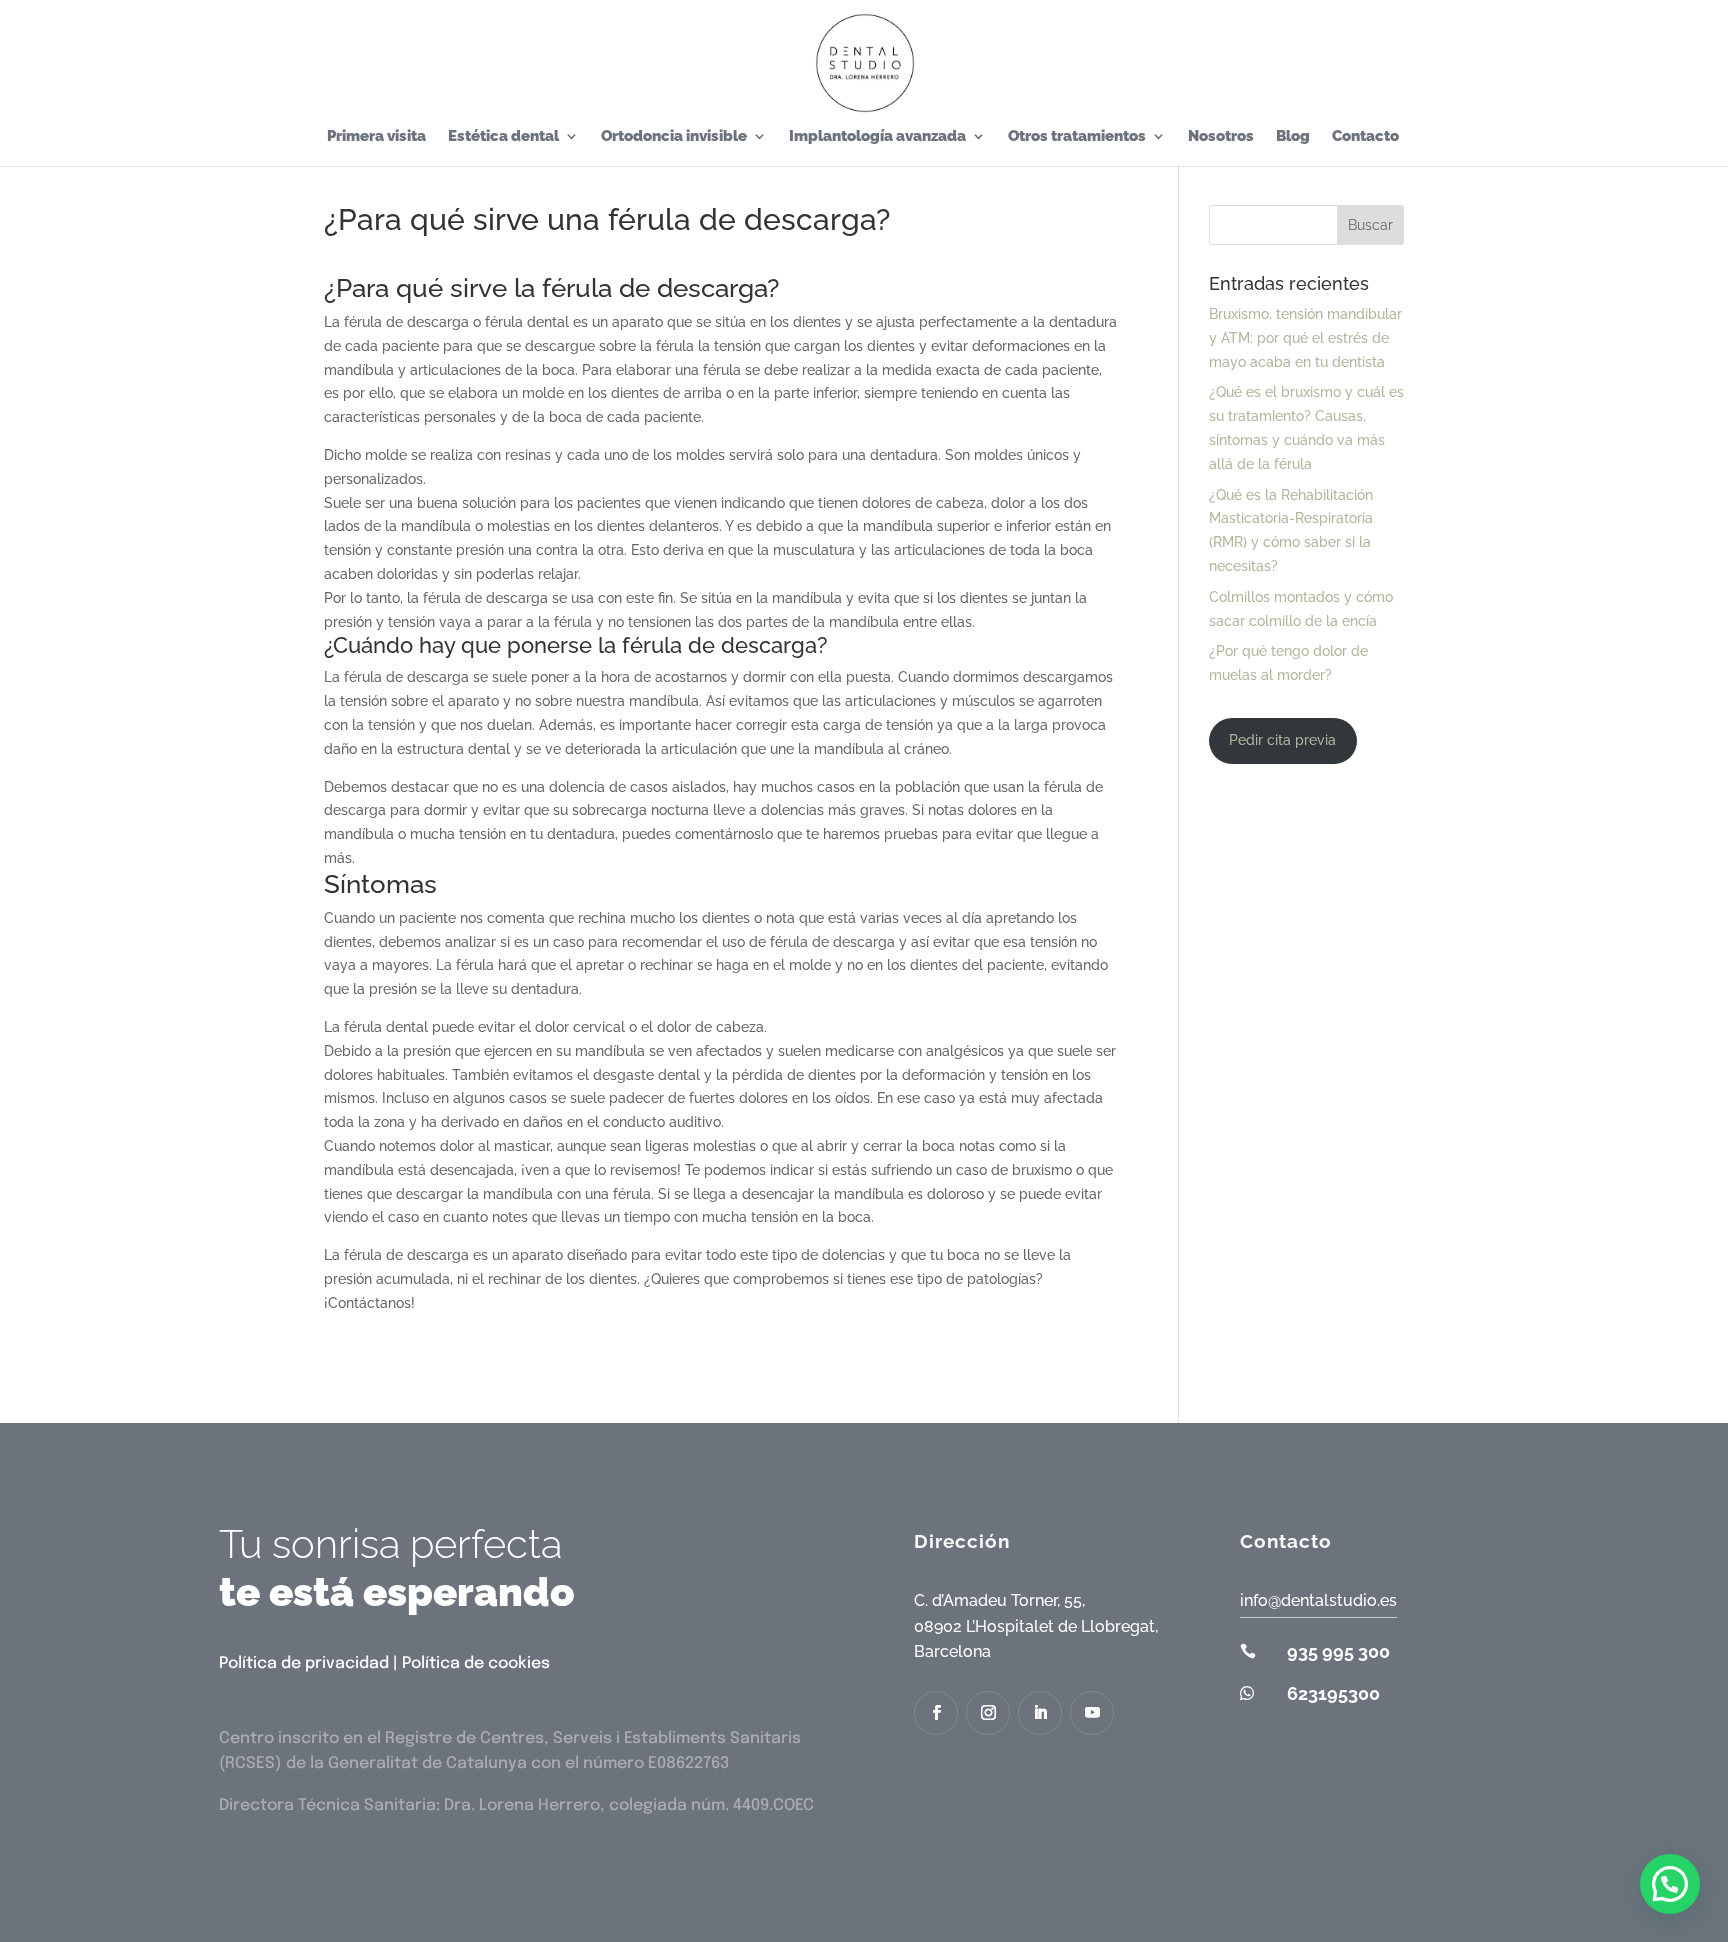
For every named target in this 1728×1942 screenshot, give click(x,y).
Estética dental (503, 137)
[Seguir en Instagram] (988, 1713)
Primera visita (376, 137)
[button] (1670, 1884)
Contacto (1365, 137)
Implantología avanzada (877, 137)
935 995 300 (1338, 1651)
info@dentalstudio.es (1318, 1600)
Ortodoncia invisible (674, 137)
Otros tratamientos (1077, 137)
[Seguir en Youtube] (1092, 1713)
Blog (1293, 137)
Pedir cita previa (1282, 740)
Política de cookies (476, 1663)
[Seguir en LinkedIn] (1040, 1713)
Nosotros (1221, 137)
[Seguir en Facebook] (936, 1713)
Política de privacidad (304, 1663)
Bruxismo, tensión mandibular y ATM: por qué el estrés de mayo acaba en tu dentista (1305, 338)
